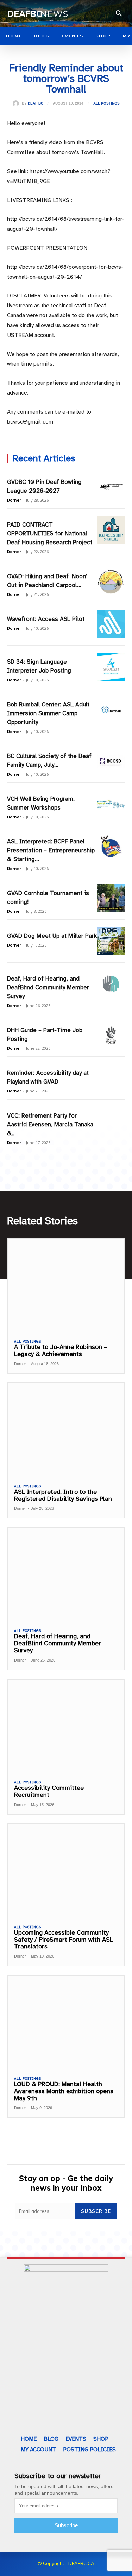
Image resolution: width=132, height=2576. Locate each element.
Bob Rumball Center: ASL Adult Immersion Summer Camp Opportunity (48, 713)
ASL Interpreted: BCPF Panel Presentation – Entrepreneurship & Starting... (51, 850)
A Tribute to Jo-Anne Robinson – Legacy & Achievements (61, 1350)
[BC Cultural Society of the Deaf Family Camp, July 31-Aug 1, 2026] (111, 761)
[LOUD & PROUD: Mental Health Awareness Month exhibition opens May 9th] (66, 2022)
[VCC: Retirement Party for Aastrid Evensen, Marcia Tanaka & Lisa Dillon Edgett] (111, 1121)
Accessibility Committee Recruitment (49, 1791)
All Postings (106, 103)
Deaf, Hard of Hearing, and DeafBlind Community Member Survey (48, 987)
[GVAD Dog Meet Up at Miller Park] (111, 941)
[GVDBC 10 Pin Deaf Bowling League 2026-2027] (111, 487)
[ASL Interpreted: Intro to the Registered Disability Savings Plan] (66, 1430)
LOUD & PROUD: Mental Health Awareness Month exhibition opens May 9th (64, 2091)
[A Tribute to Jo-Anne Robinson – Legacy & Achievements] (66, 1286)
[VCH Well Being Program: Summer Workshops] (111, 804)
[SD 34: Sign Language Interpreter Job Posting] (111, 667)
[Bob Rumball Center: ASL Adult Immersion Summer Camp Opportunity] (111, 710)
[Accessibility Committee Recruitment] (66, 1726)
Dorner (14, 500)
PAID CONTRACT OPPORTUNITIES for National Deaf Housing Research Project (50, 534)
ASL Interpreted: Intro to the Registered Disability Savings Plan (63, 1495)
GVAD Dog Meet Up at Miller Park (52, 936)
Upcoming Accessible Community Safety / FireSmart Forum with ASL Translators (64, 1940)
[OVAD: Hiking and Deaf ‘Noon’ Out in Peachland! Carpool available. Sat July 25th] (111, 581)
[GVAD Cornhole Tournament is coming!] (111, 898)
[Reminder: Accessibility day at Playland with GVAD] (111, 1078)
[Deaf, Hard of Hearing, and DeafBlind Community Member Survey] (111, 984)
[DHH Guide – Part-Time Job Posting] (111, 1035)
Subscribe (96, 2211)
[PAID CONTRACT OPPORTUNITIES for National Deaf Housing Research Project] (111, 530)
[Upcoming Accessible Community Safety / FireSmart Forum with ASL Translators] (66, 1871)
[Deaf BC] (17, 103)
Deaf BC (36, 103)
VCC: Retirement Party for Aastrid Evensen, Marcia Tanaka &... (50, 1124)
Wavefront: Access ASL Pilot (46, 619)
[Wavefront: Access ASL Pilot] (111, 624)
